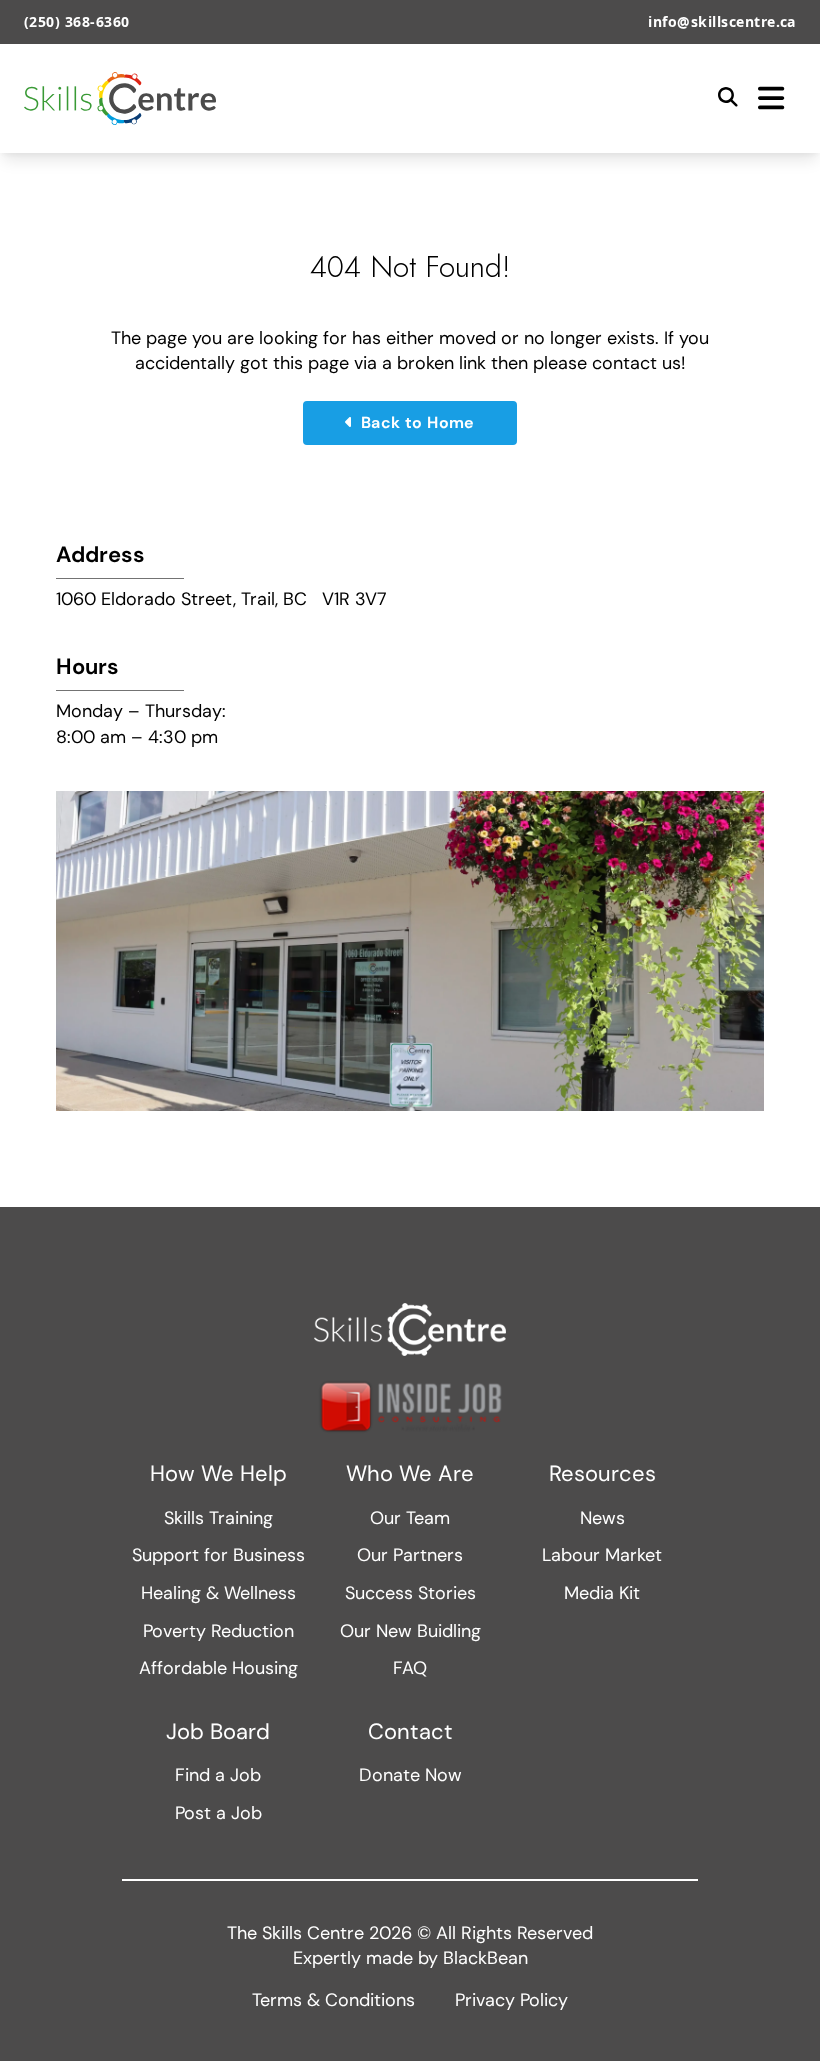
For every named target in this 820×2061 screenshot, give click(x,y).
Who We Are (410, 1474)
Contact (410, 1732)
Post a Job (218, 1813)
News (602, 1518)
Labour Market (602, 1555)
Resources (602, 1474)
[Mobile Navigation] (771, 98)
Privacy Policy (511, 2000)
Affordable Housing (218, 1668)
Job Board (218, 1732)
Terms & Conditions (333, 2000)
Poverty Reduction (218, 1631)
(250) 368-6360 (77, 21)
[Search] (728, 98)
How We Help (218, 1474)
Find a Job (218, 1775)
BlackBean (485, 1958)
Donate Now (410, 1775)
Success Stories (410, 1593)
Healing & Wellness (218, 1593)
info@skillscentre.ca (722, 21)
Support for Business (218, 1555)
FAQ (410, 1668)
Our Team (410, 1518)
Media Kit (602, 1593)
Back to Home (418, 422)
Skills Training (218, 1518)
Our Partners (410, 1555)
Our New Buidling (410, 1631)
